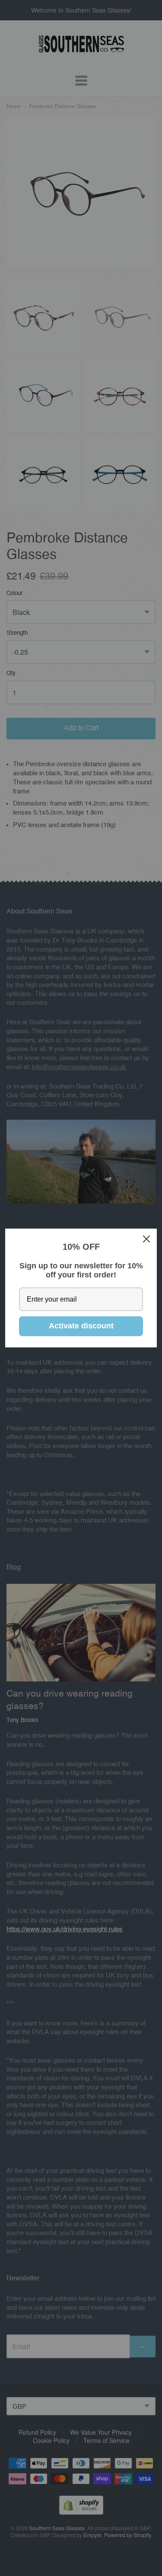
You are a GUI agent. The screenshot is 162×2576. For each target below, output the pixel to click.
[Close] (146, 1239)
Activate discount (81, 1326)
